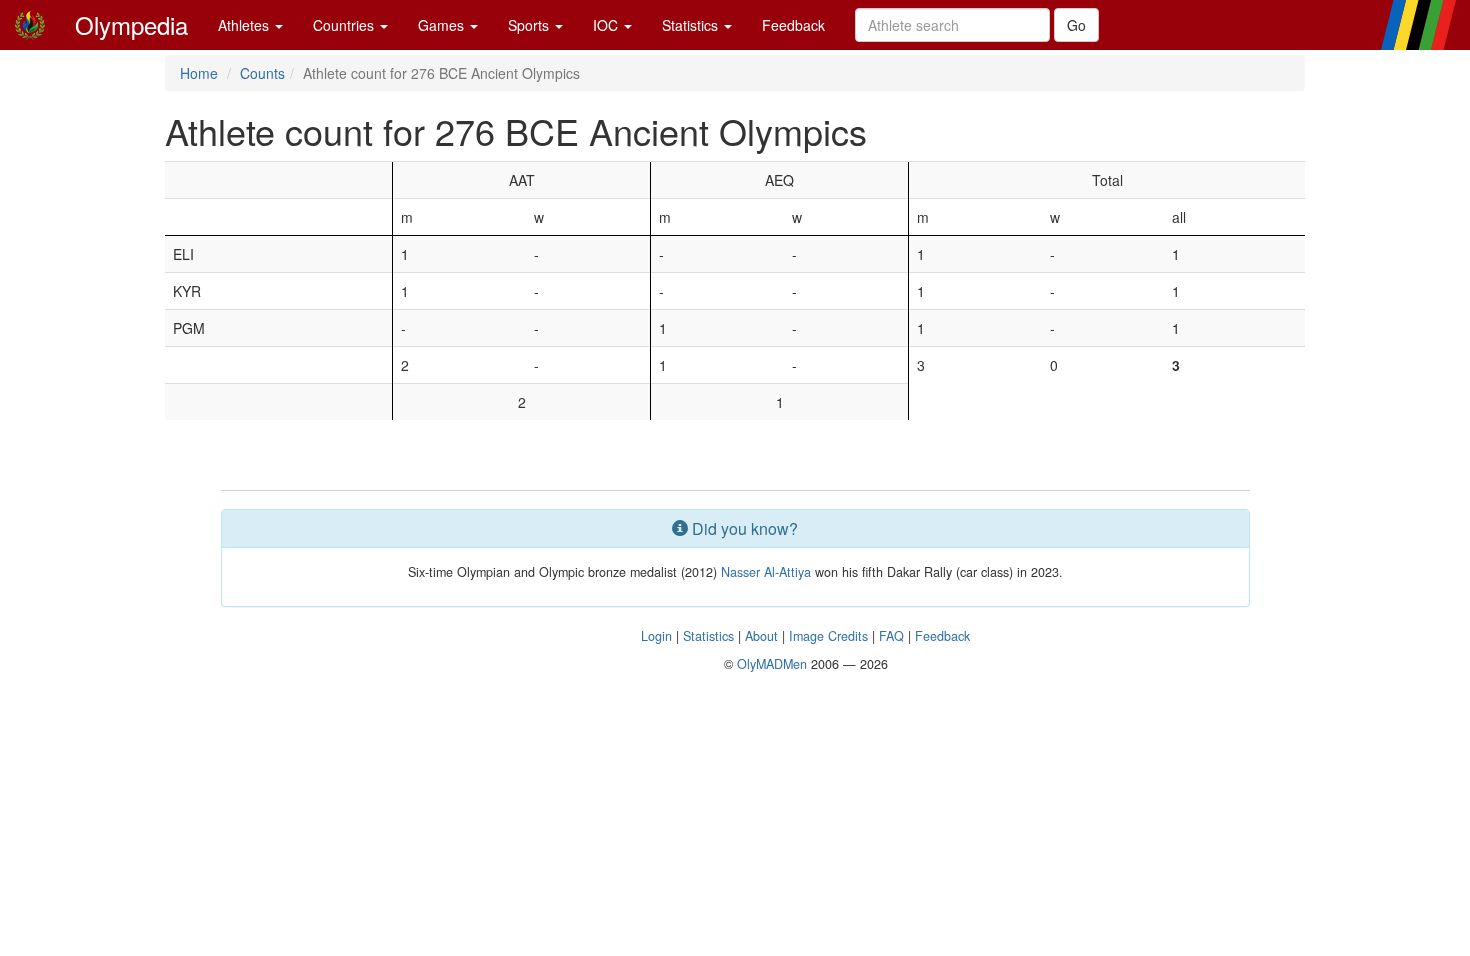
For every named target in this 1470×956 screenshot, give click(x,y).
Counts (262, 73)
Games (443, 25)
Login (656, 636)
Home (199, 73)
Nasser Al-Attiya (766, 572)
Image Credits (828, 636)
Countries (345, 25)
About (761, 636)
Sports (530, 25)
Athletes (245, 25)
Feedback (793, 25)
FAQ (891, 636)
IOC (607, 25)
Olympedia (131, 24)
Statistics (692, 25)
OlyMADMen (772, 664)
